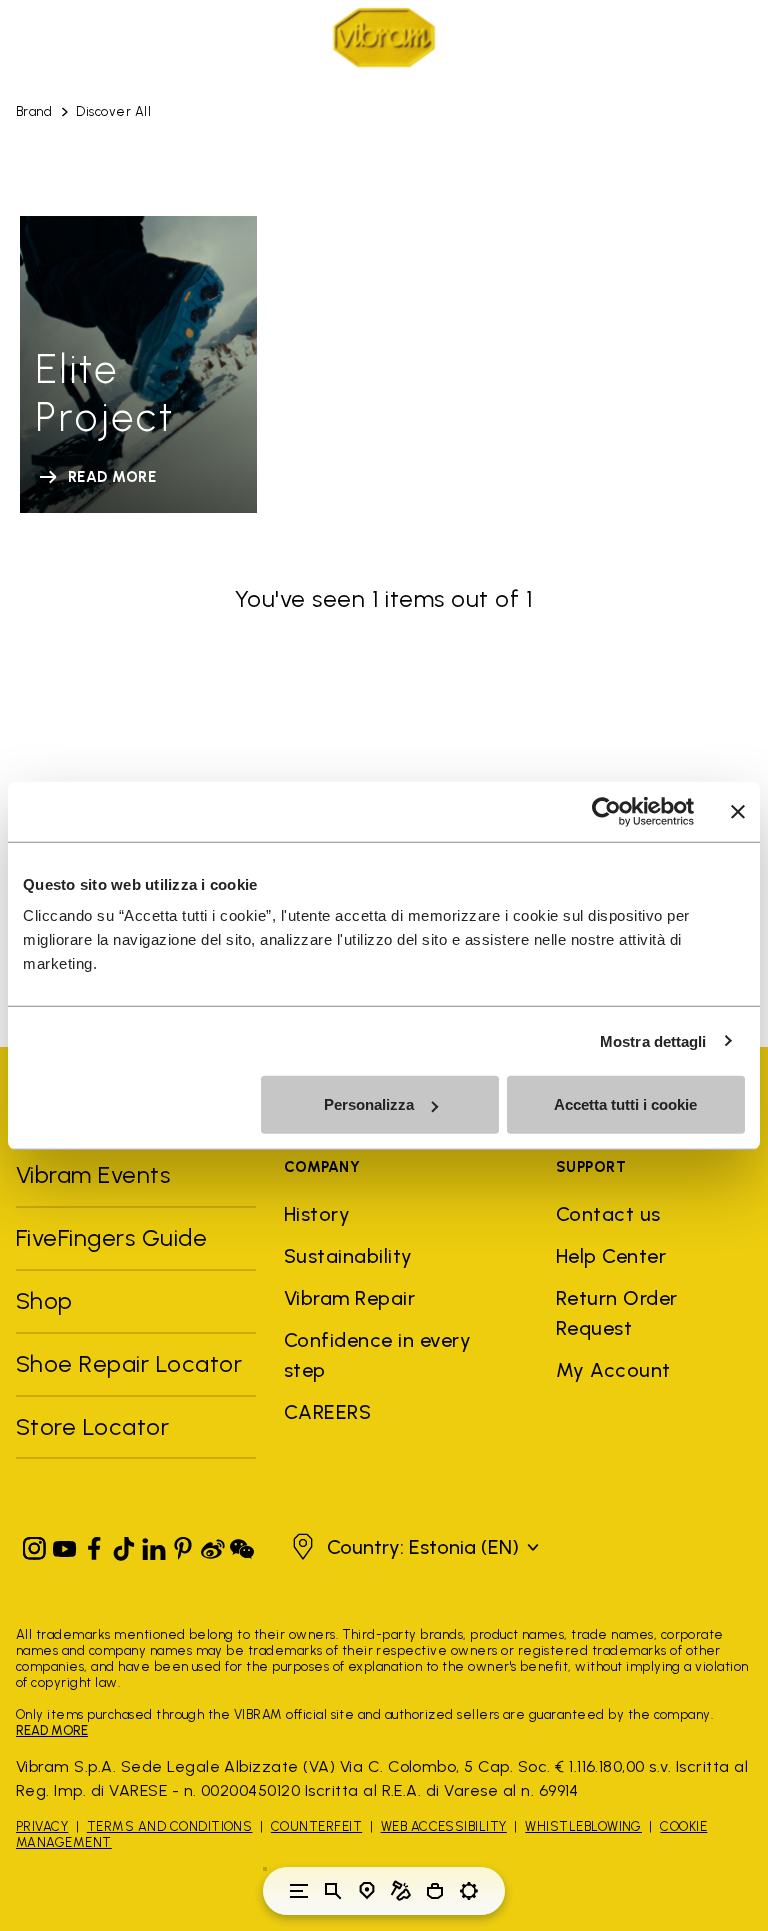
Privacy (42, 1826)
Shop (44, 1300)
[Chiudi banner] (738, 811)
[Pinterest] (183, 1544)
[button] (413, 1547)
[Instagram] (35, 1544)
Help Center (611, 1256)
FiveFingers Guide (115, 1237)
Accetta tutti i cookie (625, 1104)
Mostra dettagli (653, 1040)
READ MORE (52, 1730)
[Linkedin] (154, 1544)
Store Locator (92, 1426)
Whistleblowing (583, 1826)
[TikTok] (124, 1544)
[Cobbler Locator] (401, 1891)
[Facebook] (94, 1544)
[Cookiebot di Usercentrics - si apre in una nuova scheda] (606, 811)
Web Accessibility (444, 1826)
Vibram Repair (349, 1298)
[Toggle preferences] (469, 1891)
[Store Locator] (367, 1891)
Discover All (113, 111)
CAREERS (327, 1412)
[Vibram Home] (384, 37)
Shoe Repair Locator (129, 1363)
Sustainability (348, 1256)
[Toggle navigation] (299, 1891)
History (317, 1214)
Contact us (608, 1214)
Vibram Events (93, 1174)
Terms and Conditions (170, 1826)
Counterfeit (316, 1826)
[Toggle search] (333, 1891)
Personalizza (369, 1104)
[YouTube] (65, 1544)
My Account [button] (613, 1370)
